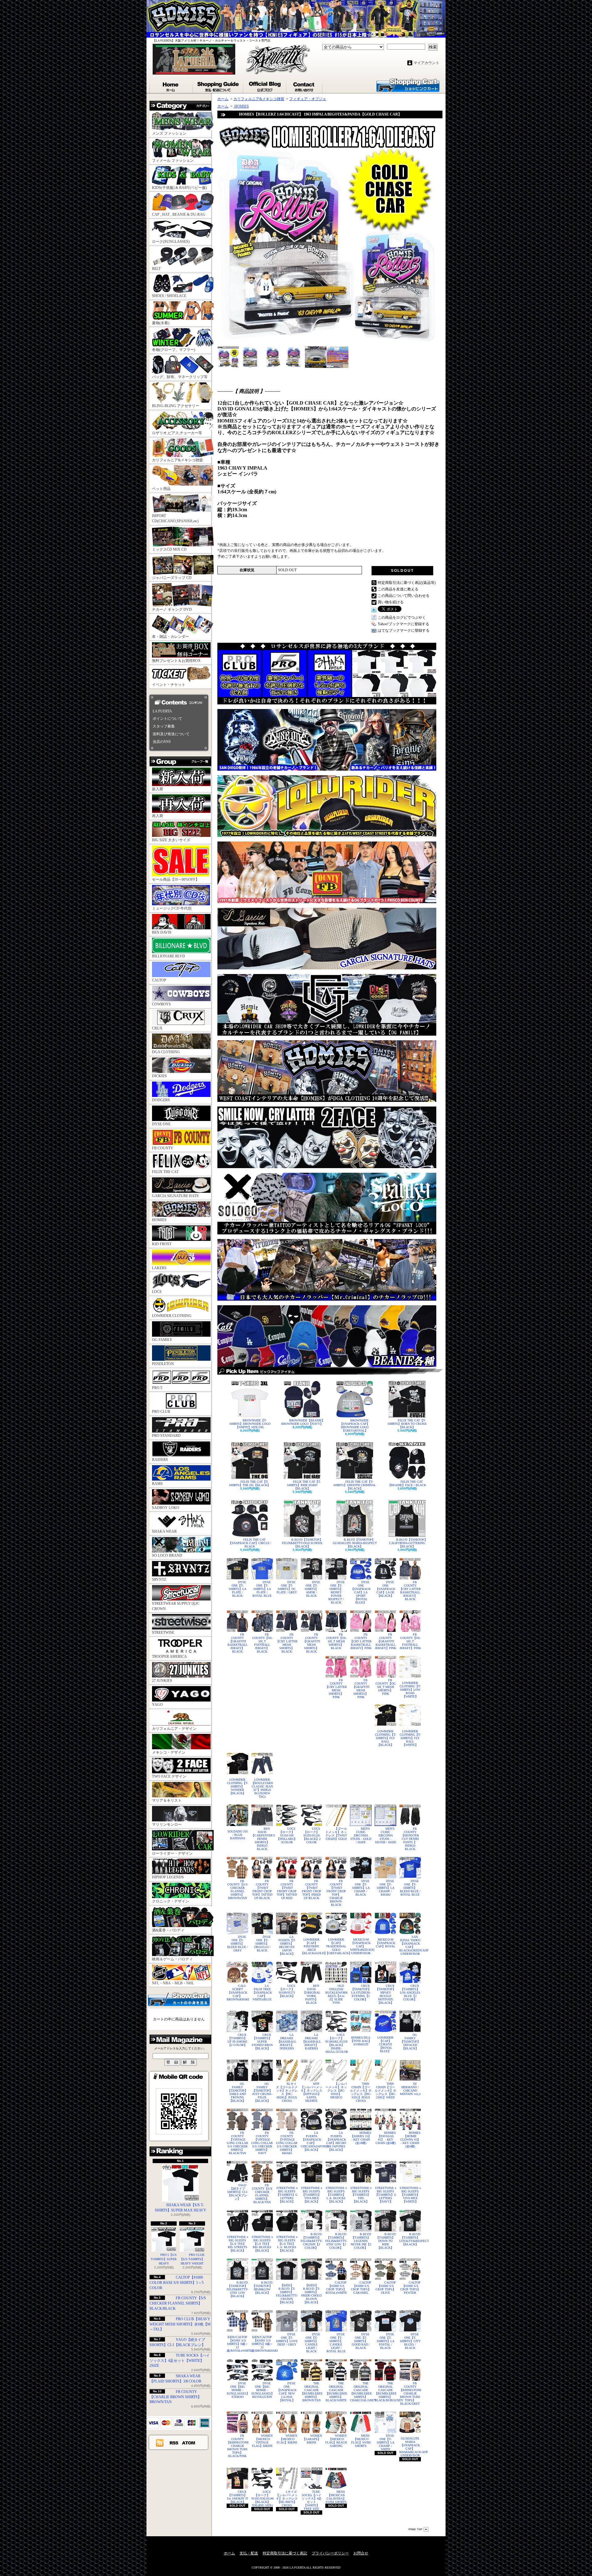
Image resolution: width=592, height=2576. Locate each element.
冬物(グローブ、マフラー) (174, 350)
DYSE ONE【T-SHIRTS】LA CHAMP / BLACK (361, 1888)
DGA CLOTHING (166, 1052)
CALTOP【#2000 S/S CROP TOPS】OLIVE (386, 2288)
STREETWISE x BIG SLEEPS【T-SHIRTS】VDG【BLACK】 (361, 2195)
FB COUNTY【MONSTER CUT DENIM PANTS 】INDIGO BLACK (410, 1839)
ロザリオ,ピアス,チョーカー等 (177, 433)
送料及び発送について (171, 734)
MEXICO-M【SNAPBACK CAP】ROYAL (385, 1943)
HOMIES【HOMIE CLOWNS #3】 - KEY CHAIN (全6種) (411, 2140)
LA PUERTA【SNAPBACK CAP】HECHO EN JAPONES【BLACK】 (336, 2141)
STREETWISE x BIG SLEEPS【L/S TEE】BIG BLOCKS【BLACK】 (262, 2244)
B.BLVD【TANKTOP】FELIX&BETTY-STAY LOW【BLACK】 (237, 2289)
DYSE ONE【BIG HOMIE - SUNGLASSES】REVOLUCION (262, 2390)
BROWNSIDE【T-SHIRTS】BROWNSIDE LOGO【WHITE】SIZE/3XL (250, 1424)
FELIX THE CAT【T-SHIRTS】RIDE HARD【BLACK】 (304, 1485)
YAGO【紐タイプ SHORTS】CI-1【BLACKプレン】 (237, 2192)
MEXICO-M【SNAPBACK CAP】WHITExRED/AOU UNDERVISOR (361, 1946)
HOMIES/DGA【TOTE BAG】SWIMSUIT (361, 2041)
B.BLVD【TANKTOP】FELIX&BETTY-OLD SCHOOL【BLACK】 (302, 1543)
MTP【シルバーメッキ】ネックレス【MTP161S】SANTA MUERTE (311, 2092)
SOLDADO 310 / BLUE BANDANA (238, 1835)
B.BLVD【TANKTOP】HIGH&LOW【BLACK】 (262, 2288)
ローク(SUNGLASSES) (171, 242)
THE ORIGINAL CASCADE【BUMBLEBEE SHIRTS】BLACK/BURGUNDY (385, 2392)
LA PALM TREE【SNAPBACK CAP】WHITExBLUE (262, 1993)
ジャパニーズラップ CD (172, 578)
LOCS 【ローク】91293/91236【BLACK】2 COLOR (312, 1835)
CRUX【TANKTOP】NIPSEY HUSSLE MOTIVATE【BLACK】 (386, 1994)
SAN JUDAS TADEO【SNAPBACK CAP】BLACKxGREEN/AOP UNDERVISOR (410, 1945)
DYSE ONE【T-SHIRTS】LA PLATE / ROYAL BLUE (262, 1589)
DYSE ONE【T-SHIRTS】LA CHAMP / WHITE (386, 2442)
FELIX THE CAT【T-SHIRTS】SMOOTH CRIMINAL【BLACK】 (355, 1485)
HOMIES (159, 1220)
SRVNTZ (159, 1579)
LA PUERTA (162, 711)
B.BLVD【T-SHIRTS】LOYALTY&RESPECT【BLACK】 (410, 2239)
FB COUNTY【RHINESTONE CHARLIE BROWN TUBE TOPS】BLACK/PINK (237, 2446)
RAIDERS (160, 1460)
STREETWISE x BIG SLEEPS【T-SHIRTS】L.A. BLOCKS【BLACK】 (336, 2195)
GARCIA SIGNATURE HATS (175, 1196)
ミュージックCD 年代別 (172, 908)
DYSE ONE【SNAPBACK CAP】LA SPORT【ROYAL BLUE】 (361, 1592)
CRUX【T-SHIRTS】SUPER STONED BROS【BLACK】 (262, 2042)
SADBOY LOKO (166, 1508)
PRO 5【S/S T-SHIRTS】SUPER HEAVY (164, 2259)
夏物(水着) (161, 323)
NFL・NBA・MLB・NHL (173, 1983)
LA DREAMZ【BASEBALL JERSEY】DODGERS (287, 2042)
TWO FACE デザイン (169, 1776)
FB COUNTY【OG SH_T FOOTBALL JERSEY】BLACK (262, 1643)
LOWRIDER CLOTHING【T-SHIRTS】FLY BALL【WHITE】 (410, 1738)
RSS (174, 2443)
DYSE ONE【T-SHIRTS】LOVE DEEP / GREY (287, 2339)
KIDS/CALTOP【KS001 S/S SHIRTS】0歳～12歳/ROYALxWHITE (237, 2344)
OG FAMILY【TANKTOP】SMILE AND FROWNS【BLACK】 (238, 2092)
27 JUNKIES (162, 1681)
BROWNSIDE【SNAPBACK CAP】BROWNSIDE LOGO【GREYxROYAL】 (355, 1425)
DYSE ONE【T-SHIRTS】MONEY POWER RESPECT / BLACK (337, 1592)
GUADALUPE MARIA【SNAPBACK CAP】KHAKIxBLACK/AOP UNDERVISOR (410, 2447)
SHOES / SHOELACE (169, 296)
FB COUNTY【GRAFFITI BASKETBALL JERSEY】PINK (386, 1641)
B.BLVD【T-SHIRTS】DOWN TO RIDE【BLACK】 (386, 2241)
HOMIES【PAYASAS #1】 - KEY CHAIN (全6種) (386, 2138)
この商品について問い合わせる (404, 596)
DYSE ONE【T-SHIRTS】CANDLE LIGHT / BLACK (312, 2343)
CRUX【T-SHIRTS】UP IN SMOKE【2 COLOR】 (237, 2040)
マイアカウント (426, 63)
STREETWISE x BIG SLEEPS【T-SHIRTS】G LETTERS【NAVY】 (386, 2195)
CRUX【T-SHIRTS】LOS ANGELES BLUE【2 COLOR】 (410, 1993)
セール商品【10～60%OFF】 (176, 879)
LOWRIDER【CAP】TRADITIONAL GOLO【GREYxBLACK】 (336, 1946)
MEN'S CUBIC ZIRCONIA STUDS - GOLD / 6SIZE (361, 1835)
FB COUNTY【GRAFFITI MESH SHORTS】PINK (361, 1689)
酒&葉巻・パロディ (168, 1930)
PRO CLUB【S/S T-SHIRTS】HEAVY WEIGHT (192, 2259)
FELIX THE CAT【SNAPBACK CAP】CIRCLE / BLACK (250, 1543)
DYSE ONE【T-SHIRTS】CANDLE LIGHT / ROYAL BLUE (336, 2343)
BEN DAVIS (162, 932)
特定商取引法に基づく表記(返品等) (407, 583)
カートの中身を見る (179, 1999)
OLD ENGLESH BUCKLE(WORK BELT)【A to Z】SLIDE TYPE (336, 1994)
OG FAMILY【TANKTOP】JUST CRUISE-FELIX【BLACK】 (262, 2092)
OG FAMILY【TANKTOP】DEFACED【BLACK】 (410, 2042)
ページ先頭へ (418, 2529)
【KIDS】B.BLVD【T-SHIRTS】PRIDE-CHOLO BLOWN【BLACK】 (311, 2294)
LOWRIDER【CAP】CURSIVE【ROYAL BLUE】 (385, 2044)
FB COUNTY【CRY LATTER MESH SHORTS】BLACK (287, 1643)
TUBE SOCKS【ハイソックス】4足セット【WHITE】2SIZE (180, 2361)
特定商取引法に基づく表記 (285, 2553)
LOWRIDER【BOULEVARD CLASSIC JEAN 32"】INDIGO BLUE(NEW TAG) (262, 1788)
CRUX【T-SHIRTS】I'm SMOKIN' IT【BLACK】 (238, 2497)
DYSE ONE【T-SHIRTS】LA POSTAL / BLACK (386, 2341)
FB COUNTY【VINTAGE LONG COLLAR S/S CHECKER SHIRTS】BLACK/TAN (237, 2143)
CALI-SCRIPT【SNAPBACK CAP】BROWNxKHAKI (237, 1993)
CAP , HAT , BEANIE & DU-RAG (179, 214)
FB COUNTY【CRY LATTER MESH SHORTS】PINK (336, 1689)
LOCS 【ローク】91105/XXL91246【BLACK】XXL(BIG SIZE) (262, 2499)
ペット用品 (161, 489)
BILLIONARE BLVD (169, 956)
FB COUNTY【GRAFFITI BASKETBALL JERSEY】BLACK (238, 1643)
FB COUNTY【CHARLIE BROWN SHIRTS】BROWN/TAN (175, 2397)
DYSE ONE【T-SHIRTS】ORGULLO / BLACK (263, 1944)
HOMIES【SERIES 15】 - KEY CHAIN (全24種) (361, 2138)
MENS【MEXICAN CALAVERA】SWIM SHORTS (336, 2497)
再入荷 (158, 816)
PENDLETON (163, 1364)
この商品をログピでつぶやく (402, 618)
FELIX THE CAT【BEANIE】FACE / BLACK (407, 1483)
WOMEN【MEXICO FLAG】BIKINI (287, 2439)
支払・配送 (249, 2553)
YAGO (157, 1705)
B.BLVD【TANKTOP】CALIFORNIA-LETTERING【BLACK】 (408, 1543)
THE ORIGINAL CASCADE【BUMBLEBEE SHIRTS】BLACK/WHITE (336, 2392)
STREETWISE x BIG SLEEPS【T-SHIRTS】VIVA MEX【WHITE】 (410, 2195)
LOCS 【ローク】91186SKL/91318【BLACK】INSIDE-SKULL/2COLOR (336, 2043)
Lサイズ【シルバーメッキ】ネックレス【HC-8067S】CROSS (287, 2499)
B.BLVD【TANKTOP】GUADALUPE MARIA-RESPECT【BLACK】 (355, 1543)
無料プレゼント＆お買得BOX (176, 661)
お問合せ (305, 85)
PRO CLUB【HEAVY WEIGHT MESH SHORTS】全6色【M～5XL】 (180, 2324)
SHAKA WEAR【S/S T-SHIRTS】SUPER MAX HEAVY (181, 2208)
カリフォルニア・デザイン (174, 1729)
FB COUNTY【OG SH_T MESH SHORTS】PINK (386, 1687)
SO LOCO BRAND (167, 1555)
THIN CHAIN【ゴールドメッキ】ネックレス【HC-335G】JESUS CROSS (361, 2092)
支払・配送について (218, 85)
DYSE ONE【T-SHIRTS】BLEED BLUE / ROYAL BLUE (410, 1888)
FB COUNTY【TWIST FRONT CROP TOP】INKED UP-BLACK (312, 1889)
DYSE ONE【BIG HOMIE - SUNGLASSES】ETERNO (237, 2390)
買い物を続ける (391, 602)
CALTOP (159, 980)
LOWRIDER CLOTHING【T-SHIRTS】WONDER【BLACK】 (237, 1786)
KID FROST (162, 1244)
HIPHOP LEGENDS (168, 1877)
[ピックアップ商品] (330, 1371)
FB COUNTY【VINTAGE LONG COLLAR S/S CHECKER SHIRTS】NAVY (262, 2143)
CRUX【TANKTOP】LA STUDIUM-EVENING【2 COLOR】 (361, 1993)
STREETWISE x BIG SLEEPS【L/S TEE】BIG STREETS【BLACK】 (238, 2244)
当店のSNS (162, 742)
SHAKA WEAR (164, 1531)
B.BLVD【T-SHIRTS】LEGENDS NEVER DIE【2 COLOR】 (361, 2241)
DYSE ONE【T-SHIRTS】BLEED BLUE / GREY (238, 1944)
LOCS (157, 1292)
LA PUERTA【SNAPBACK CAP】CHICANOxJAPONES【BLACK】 (311, 2141)
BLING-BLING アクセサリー (176, 406)
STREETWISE (163, 1632)
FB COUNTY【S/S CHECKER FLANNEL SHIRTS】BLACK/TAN (262, 2194)
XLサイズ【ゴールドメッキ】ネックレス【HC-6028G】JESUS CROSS (287, 2092)
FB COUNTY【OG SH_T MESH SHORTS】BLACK (336, 1641)
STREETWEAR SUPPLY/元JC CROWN (176, 1606)
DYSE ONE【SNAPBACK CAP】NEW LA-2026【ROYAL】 (287, 2392)
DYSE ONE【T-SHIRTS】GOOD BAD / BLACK (361, 2341)
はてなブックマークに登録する (404, 630)
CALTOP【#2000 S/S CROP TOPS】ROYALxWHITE (336, 2288)
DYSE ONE (161, 1124)
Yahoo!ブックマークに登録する (403, 624)
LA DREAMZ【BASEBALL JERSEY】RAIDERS (311, 2042)
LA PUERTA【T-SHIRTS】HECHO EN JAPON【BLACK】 (287, 1945)
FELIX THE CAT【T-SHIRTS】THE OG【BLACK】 (250, 1483)
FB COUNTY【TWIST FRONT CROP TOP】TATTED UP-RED (287, 1889)
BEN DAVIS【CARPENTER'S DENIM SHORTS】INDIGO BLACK (262, 1839)
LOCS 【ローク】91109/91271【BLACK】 (287, 1991)
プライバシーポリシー (330, 2553)
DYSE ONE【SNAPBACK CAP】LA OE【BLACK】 (385, 1589)
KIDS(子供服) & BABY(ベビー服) (179, 188)
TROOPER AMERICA (169, 1657)
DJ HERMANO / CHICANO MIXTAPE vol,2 (410, 2089)
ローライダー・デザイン (172, 1853)
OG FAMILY (162, 1340)
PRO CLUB (161, 1412)
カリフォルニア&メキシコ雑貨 (177, 460)
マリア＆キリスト (167, 1800)
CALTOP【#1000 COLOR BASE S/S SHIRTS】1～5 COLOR (177, 2283)
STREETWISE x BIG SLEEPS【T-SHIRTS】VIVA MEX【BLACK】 (312, 2195)
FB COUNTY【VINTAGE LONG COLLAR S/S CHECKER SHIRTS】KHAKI (287, 2143)
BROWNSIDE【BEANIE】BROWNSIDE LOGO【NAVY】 (303, 1422)
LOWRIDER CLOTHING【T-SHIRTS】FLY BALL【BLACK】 (385, 1738)
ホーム (171, 85)
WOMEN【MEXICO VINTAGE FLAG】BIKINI (262, 2441)
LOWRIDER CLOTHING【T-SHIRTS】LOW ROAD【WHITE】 (410, 1690)
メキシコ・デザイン (169, 1752)
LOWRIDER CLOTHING (172, 1316)
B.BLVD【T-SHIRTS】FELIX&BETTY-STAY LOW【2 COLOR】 (336, 2241)
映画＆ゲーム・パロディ (172, 1959)
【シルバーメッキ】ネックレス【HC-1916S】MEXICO (336, 2091)
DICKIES (159, 1076)
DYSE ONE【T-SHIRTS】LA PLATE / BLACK (238, 1589)
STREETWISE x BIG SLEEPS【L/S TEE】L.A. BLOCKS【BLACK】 (287, 2244)
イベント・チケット (169, 685)
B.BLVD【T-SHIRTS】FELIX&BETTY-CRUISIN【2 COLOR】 (311, 2241)
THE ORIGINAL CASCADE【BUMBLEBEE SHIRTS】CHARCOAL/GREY (361, 2392)
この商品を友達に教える (398, 589)
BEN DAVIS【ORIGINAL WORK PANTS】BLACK (312, 1994)
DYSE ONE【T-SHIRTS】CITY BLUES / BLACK (410, 2341)
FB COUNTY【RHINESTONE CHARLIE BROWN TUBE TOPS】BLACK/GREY (410, 2393)
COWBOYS (161, 1004)
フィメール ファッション (173, 161)
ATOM (189, 2443)
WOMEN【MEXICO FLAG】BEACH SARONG (336, 2441)
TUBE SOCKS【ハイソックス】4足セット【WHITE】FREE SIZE (312, 2500)
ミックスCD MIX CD (169, 549)
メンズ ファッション (169, 133)
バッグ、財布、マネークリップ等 (180, 377)
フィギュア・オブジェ (308, 99)
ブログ (265, 85)
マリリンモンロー (167, 1824)
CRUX (157, 1028)
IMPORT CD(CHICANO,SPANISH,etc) (175, 518)
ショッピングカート (408, 85)
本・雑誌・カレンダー (171, 637)
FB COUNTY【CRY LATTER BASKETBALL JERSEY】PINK (361, 1641)
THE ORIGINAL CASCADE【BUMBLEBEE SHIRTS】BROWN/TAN (311, 2392)
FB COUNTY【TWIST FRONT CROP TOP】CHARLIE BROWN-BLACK (336, 1893)
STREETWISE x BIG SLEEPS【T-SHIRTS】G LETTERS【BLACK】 (287, 2195)
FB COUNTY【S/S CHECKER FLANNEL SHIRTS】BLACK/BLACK (178, 2303)
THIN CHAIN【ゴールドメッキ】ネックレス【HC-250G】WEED (385, 2091)
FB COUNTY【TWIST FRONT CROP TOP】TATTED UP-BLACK (262, 1889)
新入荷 (158, 789)
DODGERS (161, 1100)
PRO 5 (157, 1388)
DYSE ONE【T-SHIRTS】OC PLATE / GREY (287, 1587)
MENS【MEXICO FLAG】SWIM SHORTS (361, 2441)
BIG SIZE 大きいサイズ (171, 840)
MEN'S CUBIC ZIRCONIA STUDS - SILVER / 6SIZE (386, 1835)
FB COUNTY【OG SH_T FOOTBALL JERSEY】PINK (410, 1641)
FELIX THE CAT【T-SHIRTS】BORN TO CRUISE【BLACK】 (407, 1424)
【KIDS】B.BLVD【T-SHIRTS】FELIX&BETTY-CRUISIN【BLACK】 (287, 2294)
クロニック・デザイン (171, 1901)
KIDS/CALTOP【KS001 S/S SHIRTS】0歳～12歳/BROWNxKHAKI (262, 2344)
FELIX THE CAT (165, 1172)
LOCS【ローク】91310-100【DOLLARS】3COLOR (287, 1835)
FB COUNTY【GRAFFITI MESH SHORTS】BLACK (312, 1643)
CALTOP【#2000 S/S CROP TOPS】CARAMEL (361, 2288)
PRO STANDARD (166, 1436)
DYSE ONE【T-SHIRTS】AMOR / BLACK (312, 1589)
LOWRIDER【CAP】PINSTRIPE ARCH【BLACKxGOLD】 (311, 1946)
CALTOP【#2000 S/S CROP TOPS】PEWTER (411, 2288)
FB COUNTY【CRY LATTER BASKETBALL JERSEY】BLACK (410, 1591)
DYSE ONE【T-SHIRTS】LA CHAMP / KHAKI (386, 1888)
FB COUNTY (163, 1148)
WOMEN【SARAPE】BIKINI (312, 2439)
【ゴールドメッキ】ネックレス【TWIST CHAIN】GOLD (336, 1834)
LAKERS (159, 1268)
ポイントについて (167, 719)
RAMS (157, 1484)
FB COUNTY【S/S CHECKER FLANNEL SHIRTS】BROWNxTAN (237, 1889)
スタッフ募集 (164, 726)
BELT (156, 269)
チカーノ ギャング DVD (172, 609)
